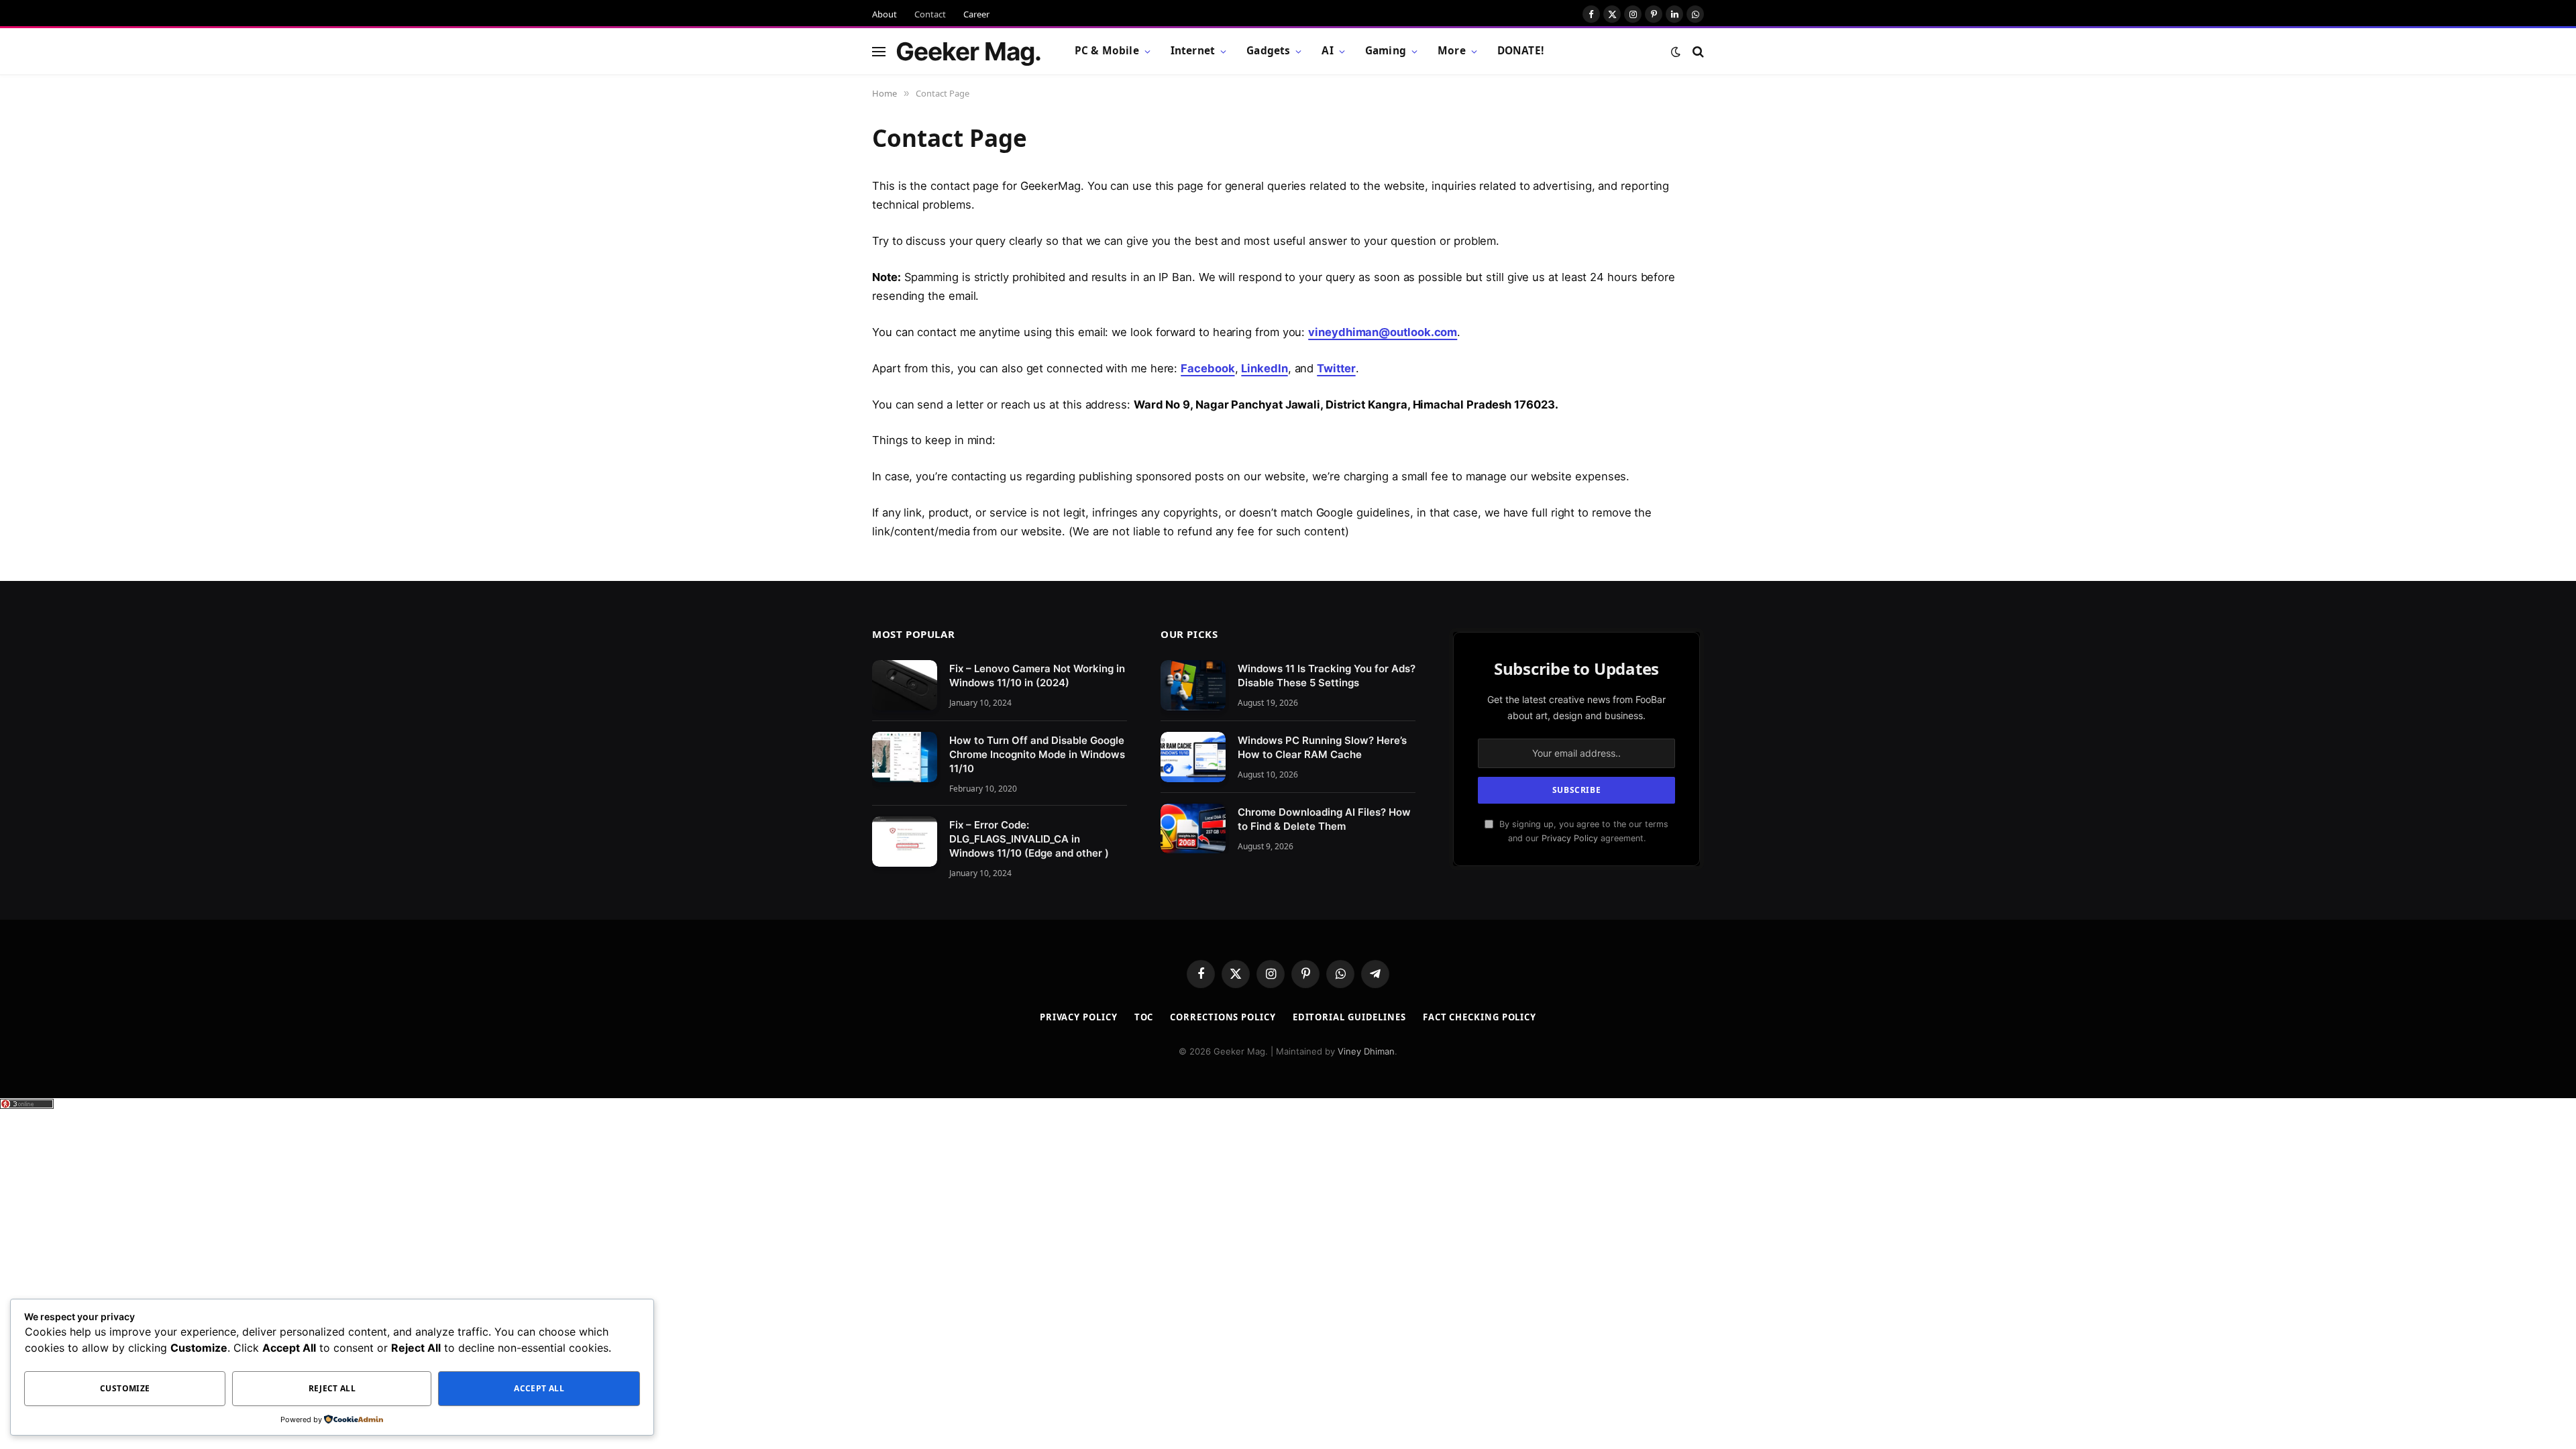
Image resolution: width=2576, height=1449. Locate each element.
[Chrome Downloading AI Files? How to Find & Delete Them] (1193, 829)
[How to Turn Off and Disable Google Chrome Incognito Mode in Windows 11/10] (905, 757)
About (884, 14)
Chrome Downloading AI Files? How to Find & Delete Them (1324, 819)
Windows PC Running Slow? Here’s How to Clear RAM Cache (1322, 747)
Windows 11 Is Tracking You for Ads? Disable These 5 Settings (1327, 676)
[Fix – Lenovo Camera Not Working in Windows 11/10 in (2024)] (905, 685)
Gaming (1386, 51)
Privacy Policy (1570, 838)
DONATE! (1520, 51)
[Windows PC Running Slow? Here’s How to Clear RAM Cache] (1193, 757)
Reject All (332, 1388)
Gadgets (1268, 51)
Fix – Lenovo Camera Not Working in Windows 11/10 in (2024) (1037, 676)
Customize (125, 1388)
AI (1327, 51)
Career (976, 14)
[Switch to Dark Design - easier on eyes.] (1676, 52)
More (1452, 51)
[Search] (1697, 51)
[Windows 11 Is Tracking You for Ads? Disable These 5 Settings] (1193, 685)
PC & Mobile (1107, 51)
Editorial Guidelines (1349, 1017)
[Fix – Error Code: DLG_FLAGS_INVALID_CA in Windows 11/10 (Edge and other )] (905, 842)
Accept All (539, 1388)
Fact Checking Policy (1480, 1017)
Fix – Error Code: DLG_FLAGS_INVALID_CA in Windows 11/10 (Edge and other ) (1029, 839)
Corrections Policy (1223, 1017)
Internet (1193, 51)
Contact (930, 14)
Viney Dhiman (1366, 1051)
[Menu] (879, 51)
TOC (1144, 1017)
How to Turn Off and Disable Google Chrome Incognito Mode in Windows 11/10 (1037, 754)
